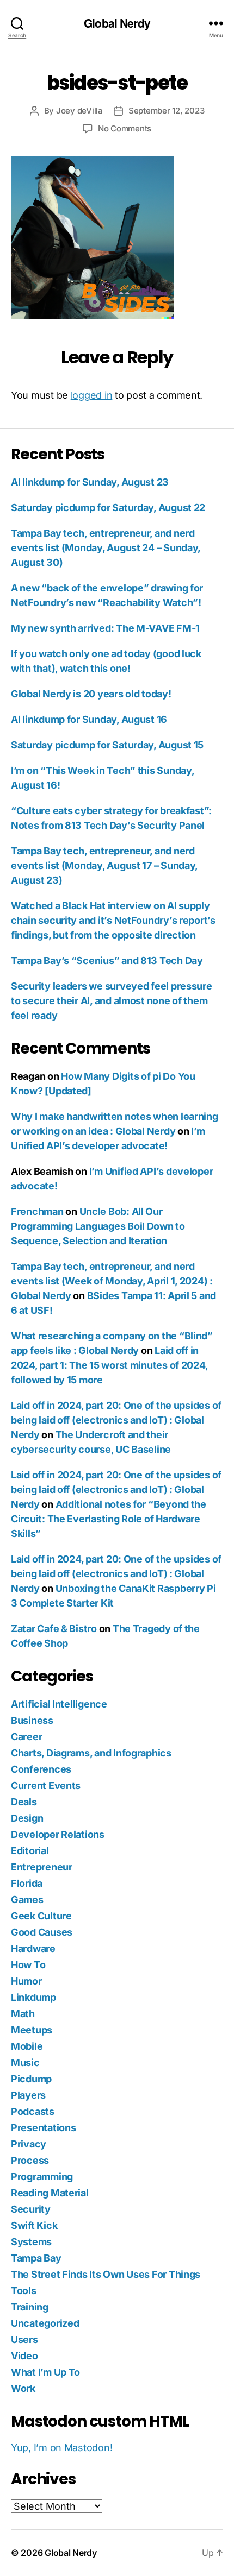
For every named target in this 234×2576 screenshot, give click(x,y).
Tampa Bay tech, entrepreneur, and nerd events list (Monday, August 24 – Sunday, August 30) (106, 548)
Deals (24, 1802)
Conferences (41, 1769)
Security (31, 2209)
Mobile (27, 2046)
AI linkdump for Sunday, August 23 (90, 482)
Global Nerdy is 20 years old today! (91, 694)
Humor (26, 1981)
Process (30, 2160)
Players (28, 2095)
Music (25, 2062)
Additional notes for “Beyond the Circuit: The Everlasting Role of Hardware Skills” (109, 1519)
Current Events (46, 1785)
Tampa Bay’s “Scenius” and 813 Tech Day (107, 961)
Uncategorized (45, 2323)
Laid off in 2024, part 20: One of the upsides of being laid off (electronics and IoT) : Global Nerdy (116, 1420)
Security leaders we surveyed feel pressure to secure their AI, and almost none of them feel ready (112, 1001)
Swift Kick (34, 2225)
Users (24, 2339)
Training (30, 2307)
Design (27, 1818)
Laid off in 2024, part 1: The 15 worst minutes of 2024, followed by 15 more (109, 1365)
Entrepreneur (42, 1867)
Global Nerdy (117, 23)
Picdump (31, 2079)
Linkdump (33, 1997)
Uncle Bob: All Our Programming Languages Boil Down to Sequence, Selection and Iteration (98, 1226)
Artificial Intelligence (59, 1704)
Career (26, 1737)
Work (23, 2388)
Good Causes (42, 1932)
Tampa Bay (36, 2258)
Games (27, 1900)
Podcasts (33, 2111)
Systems (31, 2242)
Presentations (44, 2128)
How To (28, 1965)
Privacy (29, 2144)
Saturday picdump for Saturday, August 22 (108, 508)
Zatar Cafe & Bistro (54, 1629)
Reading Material (50, 2193)
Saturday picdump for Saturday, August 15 (107, 745)
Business (32, 1720)
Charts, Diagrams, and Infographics (91, 1753)
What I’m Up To (45, 2372)
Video (24, 2356)
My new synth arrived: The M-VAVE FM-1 (105, 628)
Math (23, 2014)
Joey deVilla (79, 111)
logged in (92, 395)
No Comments (125, 128)
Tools (24, 2291)
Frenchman (37, 1211)
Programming (42, 2177)
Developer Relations (58, 1834)
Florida (27, 1883)
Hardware (33, 1948)
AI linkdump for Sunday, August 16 (89, 719)
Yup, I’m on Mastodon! (61, 2448)
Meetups (32, 2030)
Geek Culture (41, 1916)
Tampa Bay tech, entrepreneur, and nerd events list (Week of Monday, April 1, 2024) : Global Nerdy (112, 1281)
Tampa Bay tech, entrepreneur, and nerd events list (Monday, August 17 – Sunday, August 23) (104, 865)
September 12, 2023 (166, 111)
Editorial (30, 1851)
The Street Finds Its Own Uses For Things (106, 2274)
